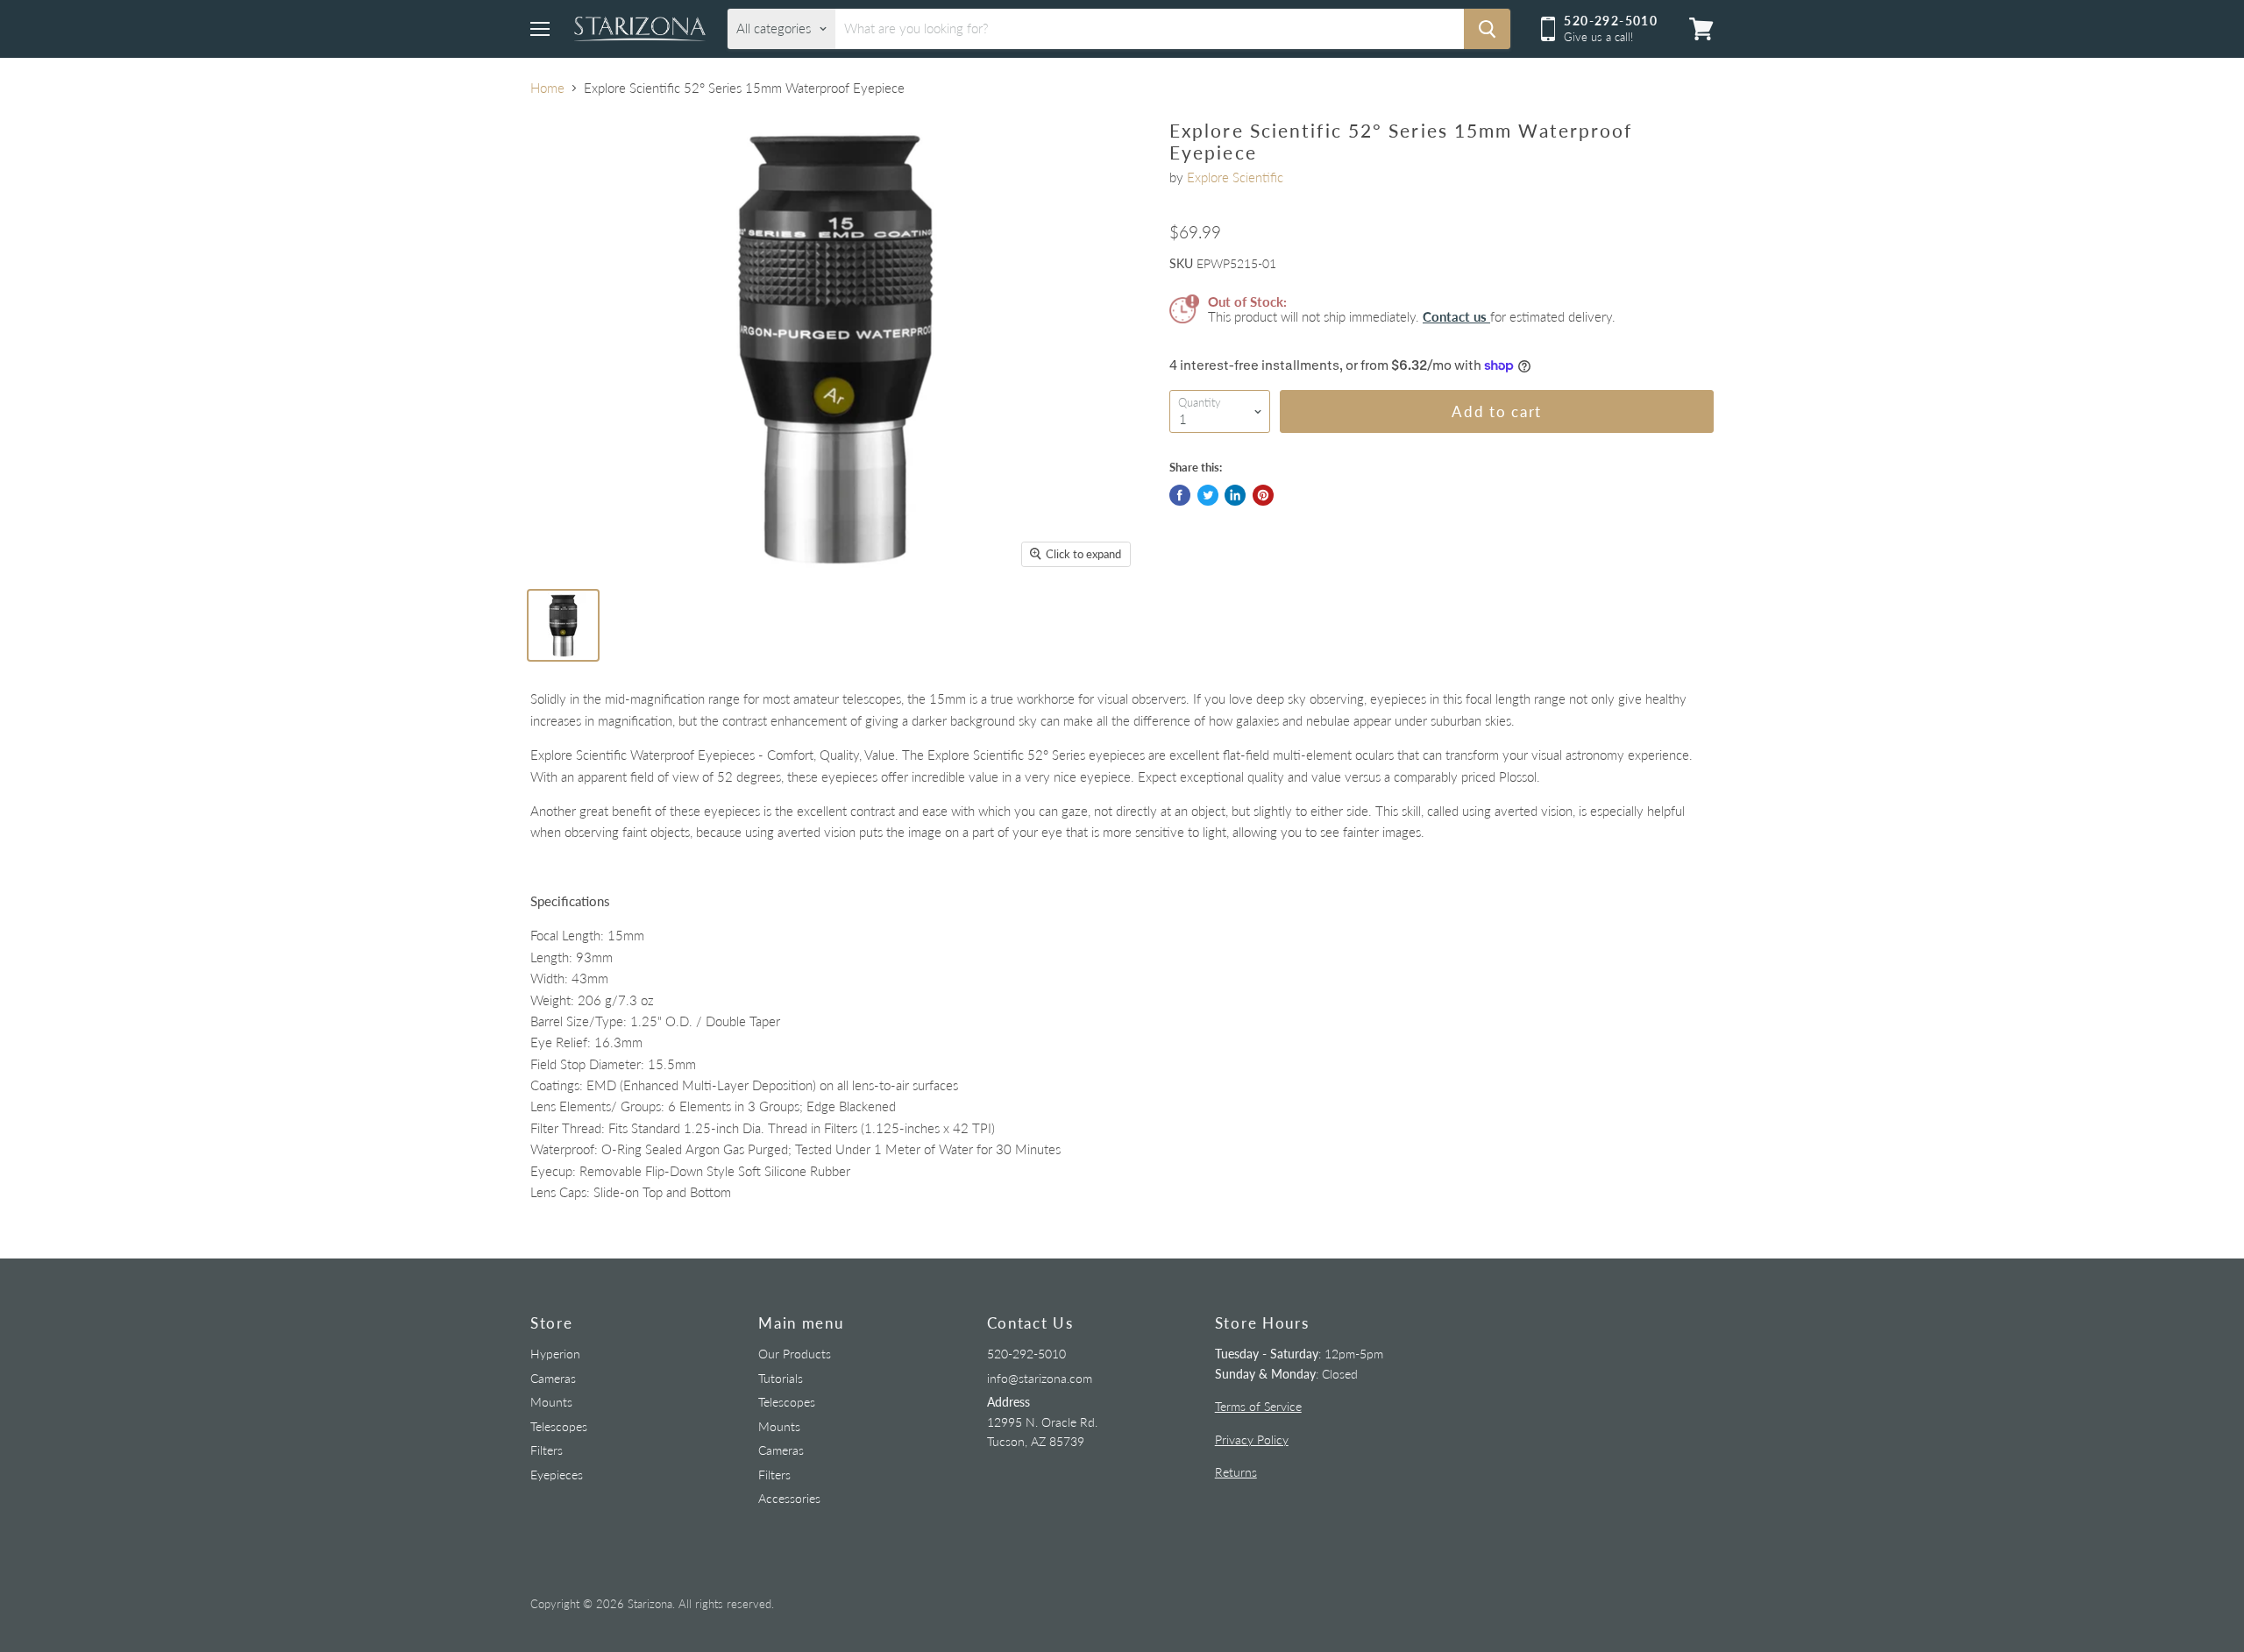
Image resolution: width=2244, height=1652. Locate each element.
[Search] (1487, 29)
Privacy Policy (1252, 1439)
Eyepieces (557, 1475)
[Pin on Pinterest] (1263, 495)
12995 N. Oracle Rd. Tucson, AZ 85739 (1042, 1422)
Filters (547, 1450)
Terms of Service (1258, 1406)
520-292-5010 (1026, 1354)
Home (547, 88)
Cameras (553, 1378)
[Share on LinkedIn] (1235, 495)
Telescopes (559, 1426)
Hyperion (555, 1354)
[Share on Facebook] (1180, 495)
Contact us (1456, 316)
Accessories (789, 1498)
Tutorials (781, 1378)
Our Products (795, 1354)
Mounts (551, 1402)
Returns (1236, 1472)
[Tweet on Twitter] (1208, 495)
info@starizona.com (1040, 1378)
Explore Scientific (1235, 177)
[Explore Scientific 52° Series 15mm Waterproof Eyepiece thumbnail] (563, 625)
